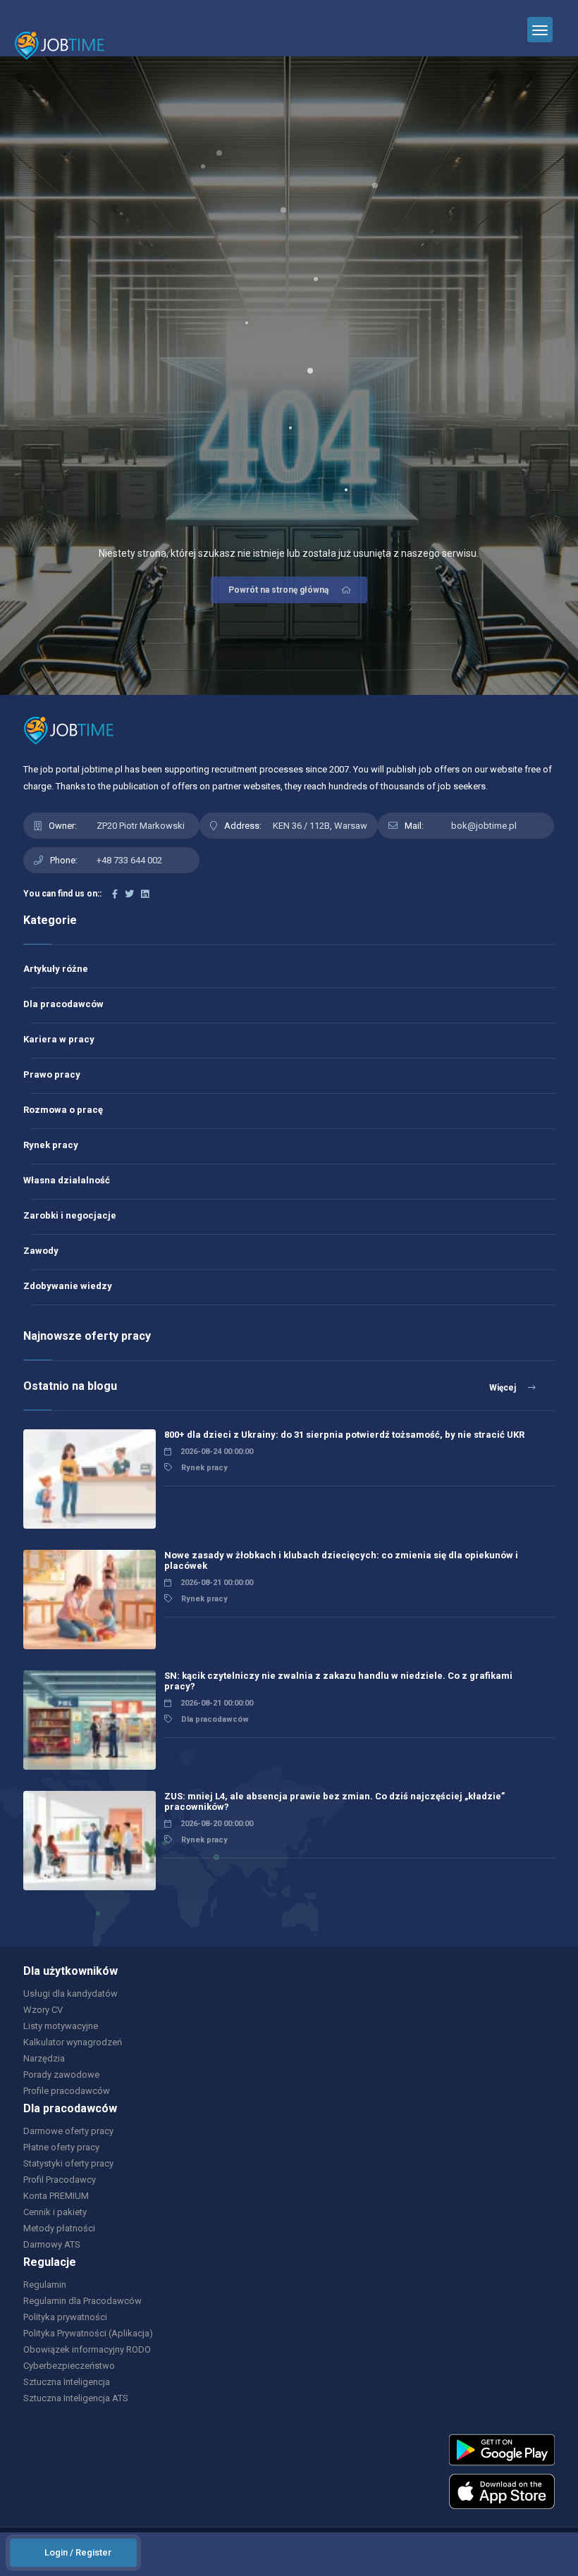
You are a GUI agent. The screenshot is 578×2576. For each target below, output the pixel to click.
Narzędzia (44, 2058)
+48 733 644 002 (129, 860)
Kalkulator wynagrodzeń (73, 2042)
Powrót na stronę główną (278, 590)
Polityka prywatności (65, 2317)
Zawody (41, 1251)
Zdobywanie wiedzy (68, 1286)
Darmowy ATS (52, 2244)
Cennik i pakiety (55, 2212)
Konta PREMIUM (56, 2196)
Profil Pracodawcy (60, 2180)
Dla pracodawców (63, 1004)
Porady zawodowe (61, 2075)
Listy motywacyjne (61, 2026)
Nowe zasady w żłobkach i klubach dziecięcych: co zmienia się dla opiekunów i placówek (341, 1560)
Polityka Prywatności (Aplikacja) (88, 2333)
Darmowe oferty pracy (68, 2131)
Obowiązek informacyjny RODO (87, 2349)
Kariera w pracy (59, 1039)
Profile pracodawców (67, 2091)
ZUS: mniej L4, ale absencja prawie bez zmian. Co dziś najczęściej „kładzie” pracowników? (334, 1801)
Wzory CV (43, 2010)
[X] (129, 894)
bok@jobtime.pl (484, 826)
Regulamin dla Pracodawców (82, 2301)
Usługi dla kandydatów (70, 1993)
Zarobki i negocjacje (70, 1215)
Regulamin (45, 2285)
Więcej (504, 1388)
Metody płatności (59, 2228)
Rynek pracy (51, 1145)
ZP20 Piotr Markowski (141, 826)
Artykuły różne (56, 969)
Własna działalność (67, 1180)
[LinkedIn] (145, 894)
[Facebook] (115, 894)
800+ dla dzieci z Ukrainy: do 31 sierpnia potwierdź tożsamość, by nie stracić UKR (344, 1435)
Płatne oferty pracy (61, 2147)
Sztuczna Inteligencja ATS (76, 2398)
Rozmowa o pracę (63, 1110)
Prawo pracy (52, 1074)
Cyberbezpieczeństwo (69, 2366)
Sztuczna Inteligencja (67, 2382)
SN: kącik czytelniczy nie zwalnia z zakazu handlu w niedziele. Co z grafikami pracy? (338, 1681)
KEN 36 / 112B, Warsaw (320, 826)
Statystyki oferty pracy (68, 2163)
